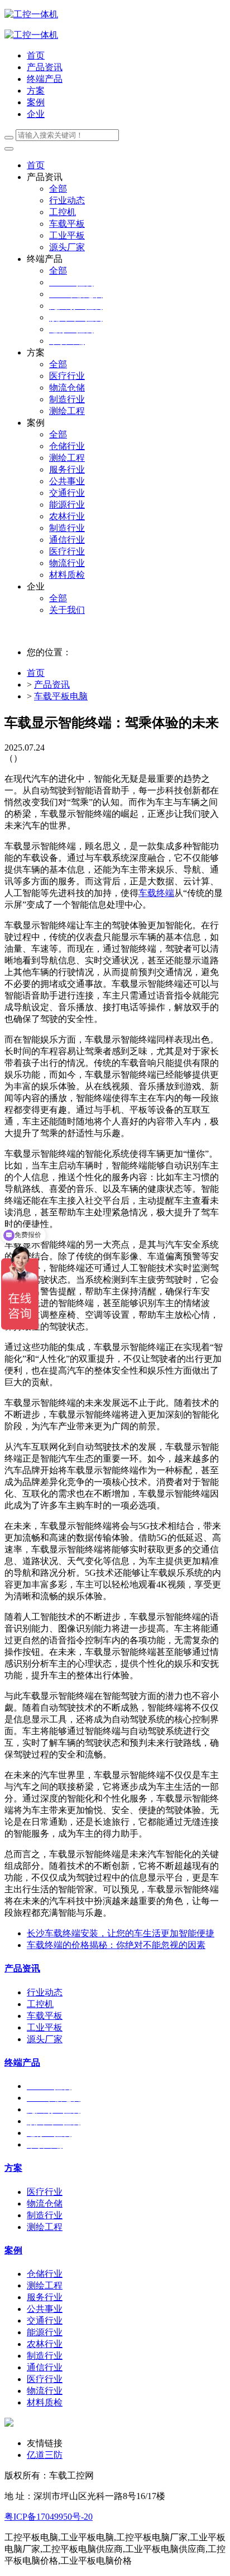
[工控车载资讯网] (31, 35)
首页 (36, 55)
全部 (58, 189)
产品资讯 (52, 685)
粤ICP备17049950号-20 (49, 2517)
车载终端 (156, 893)
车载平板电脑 (61, 696)
